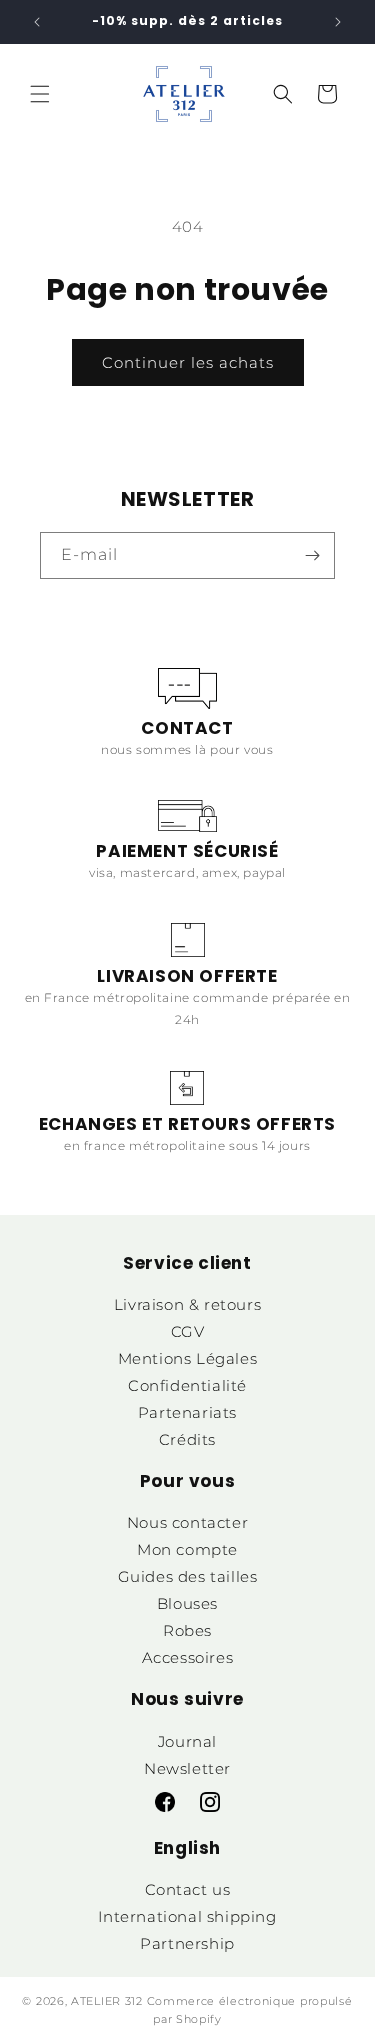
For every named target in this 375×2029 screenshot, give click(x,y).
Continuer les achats (188, 362)
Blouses (187, 1603)
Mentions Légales (188, 1358)
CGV (188, 1331)
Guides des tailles (188, 1576)
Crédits (187, 1439)
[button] (40, 94)
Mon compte (187, 1549)
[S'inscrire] (312, 555)
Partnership (187, 1943)
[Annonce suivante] (338, 22)
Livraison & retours (187, 1304)
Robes (187, 1630)
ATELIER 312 (107, 2001)
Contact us (188, 1889)
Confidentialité (187, 1385)
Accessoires (188, 1657)
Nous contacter (187, 1522)
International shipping (187, 1916)
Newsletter (187, 1768)
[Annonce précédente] (37, 22)
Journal (187, 1741)
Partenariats (187, 1412)
